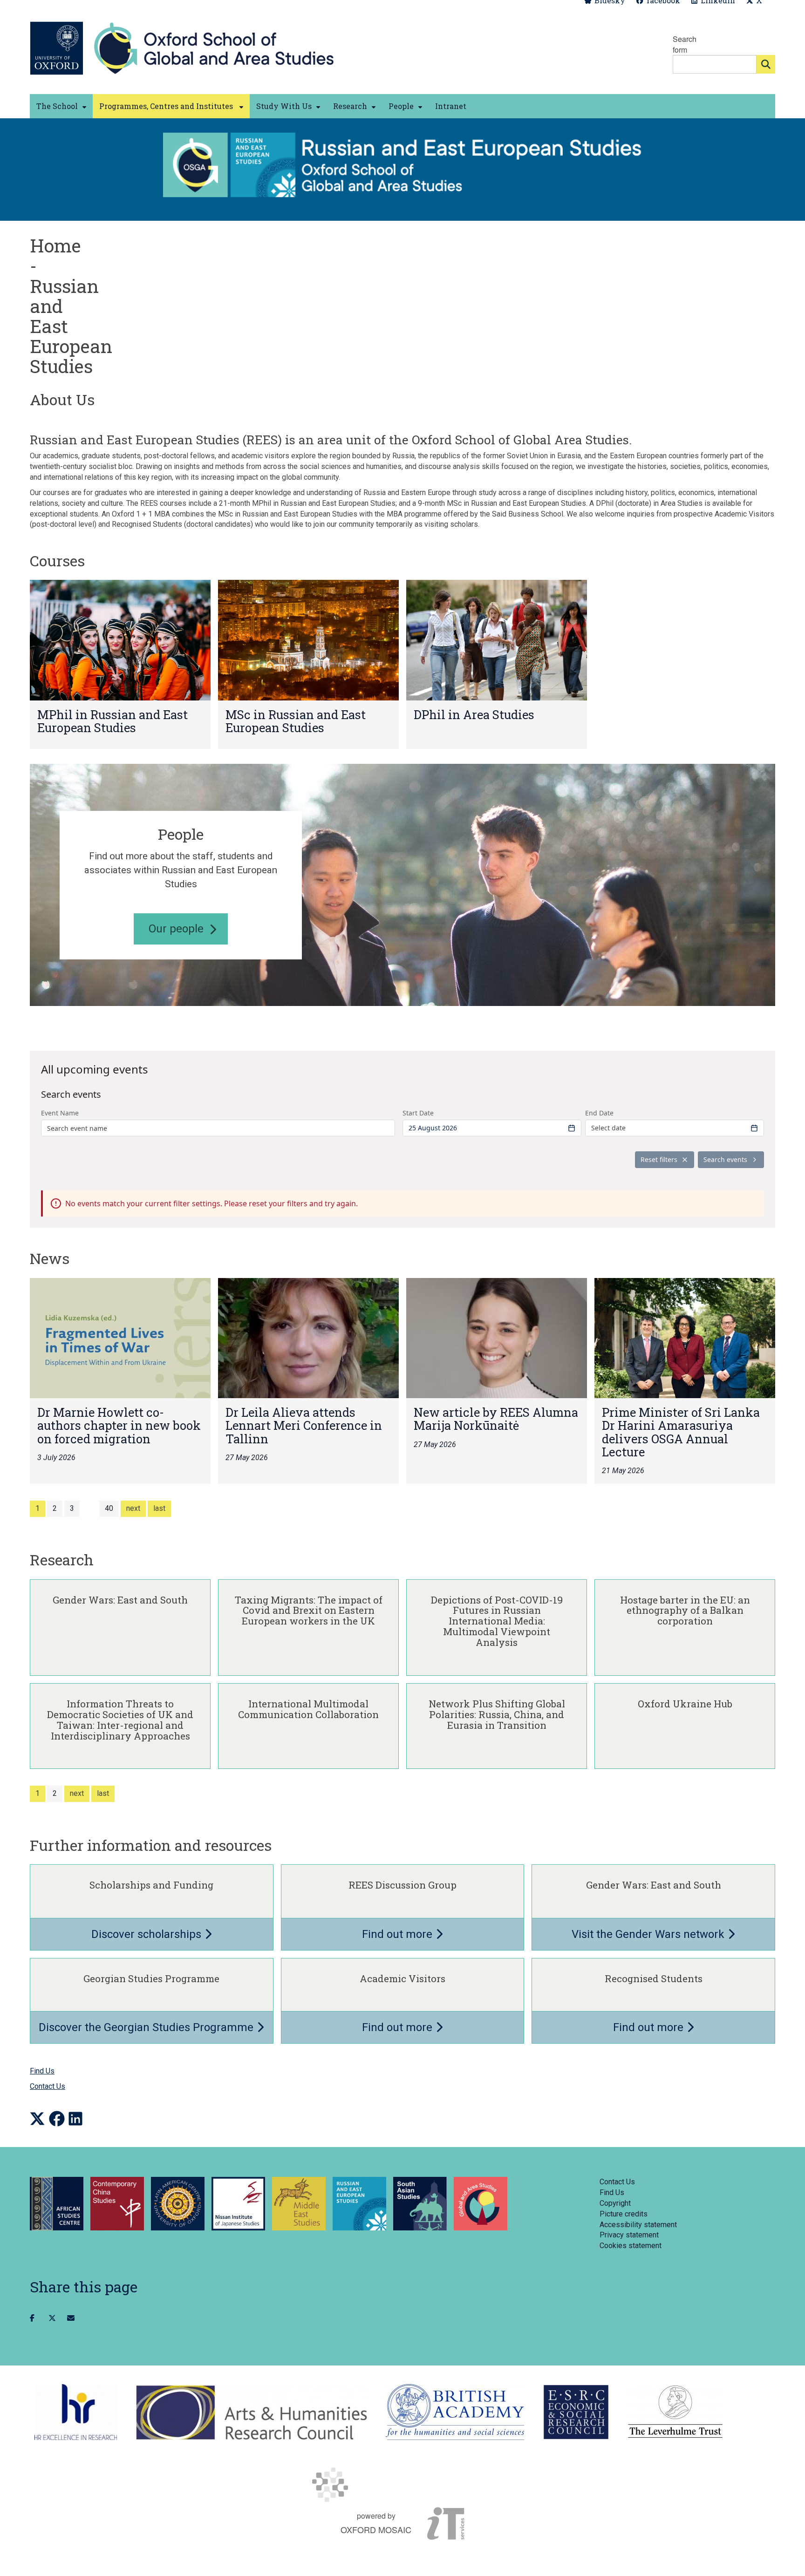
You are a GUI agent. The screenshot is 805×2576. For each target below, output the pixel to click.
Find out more (399, 1934)
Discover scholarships (148, 1934)
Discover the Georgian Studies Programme (147, 2027)
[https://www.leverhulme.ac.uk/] (675, 2412)
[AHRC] (251, 2412)
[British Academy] (455, 2412)
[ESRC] (576, 2412)
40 (109, 1508)
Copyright (615, 2203)
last (159, 1508)
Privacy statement (629, 2235)
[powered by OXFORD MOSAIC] (402, 2485)
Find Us (42, 2071)
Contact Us (48, 2086)
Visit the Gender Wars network (649, 1934)
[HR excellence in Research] (76, 2412)
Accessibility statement (638, 2225)
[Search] (766, 64)
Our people (176, 929)
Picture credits (624, 2214)
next (133, 1508)
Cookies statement (631, 2246)
